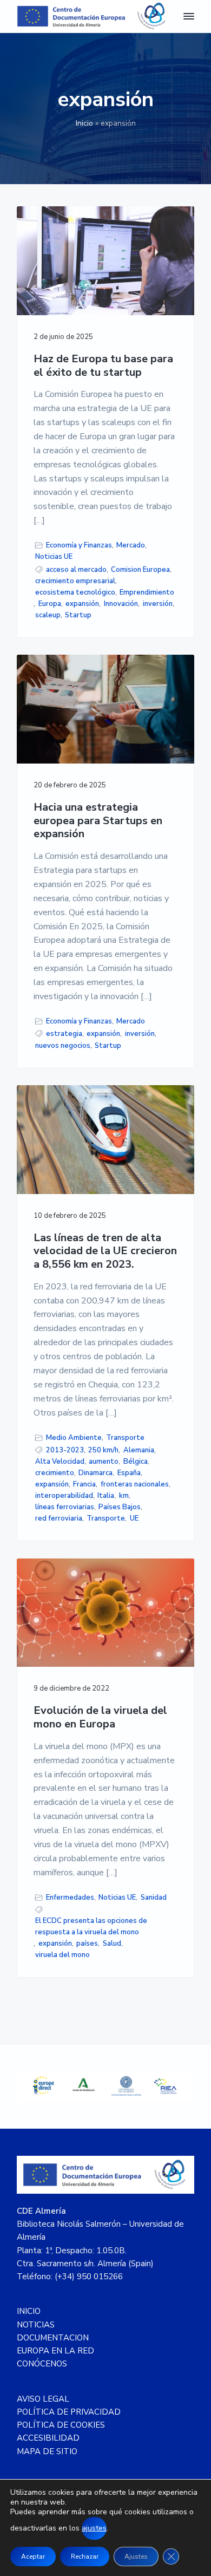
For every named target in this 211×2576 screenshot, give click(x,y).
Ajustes (136, 2557)
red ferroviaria (59, 1518)
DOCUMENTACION (53, 2338)
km (124, 1496)
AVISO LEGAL (43, 2399)
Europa (50, 604)
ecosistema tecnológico (75, 592)
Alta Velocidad (60, 1462)
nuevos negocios (63, 1046)
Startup (78, 615)
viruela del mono (62, 1955)
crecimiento (55, 1473)
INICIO (29, 2311)
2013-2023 (65, 1450)
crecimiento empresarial (75, 581)
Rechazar (85, 2557)
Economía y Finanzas (79, 545)
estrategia (64, 1034)
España (129, 1473)
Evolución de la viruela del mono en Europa (100, 1717)
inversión (158, 604)
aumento (104, 1462)
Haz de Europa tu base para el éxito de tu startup (103, 366)
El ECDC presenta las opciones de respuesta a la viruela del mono (91, 1926)
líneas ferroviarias (65, 1507)
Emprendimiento (147, 592)
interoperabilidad (64, 1496)
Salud (112, 1944)
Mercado (131, 545)
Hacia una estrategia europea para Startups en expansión (98, 821)
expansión (82, 604)
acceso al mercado (76, 570)
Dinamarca (95, 1473)
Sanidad (154, 1897)
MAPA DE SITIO (47, 2451)
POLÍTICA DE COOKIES (61, 2425)
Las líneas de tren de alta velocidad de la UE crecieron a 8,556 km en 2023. (105, 1251)
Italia (106, 1496)
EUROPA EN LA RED (55, 2351)
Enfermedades (70, 1897)
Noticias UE (54, 557)
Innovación (121, 604)
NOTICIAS (36, 2325)
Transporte (125, 1438)
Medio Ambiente (74, 1438)
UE (134, 1518)
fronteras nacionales (135, 1484)
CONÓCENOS (42, 2364)
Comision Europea (140, 570)
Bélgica (136, 1462)
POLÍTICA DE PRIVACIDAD (69, 2412)
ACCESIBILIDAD (48, 2438)
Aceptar (33, 2557)
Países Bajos (120, 1507)
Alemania (139, 1450)
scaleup (48, 615)
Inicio (84, 123)
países (87, 1944)
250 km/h (103, 1450)
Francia (84, 1484)
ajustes (94, 2528)
